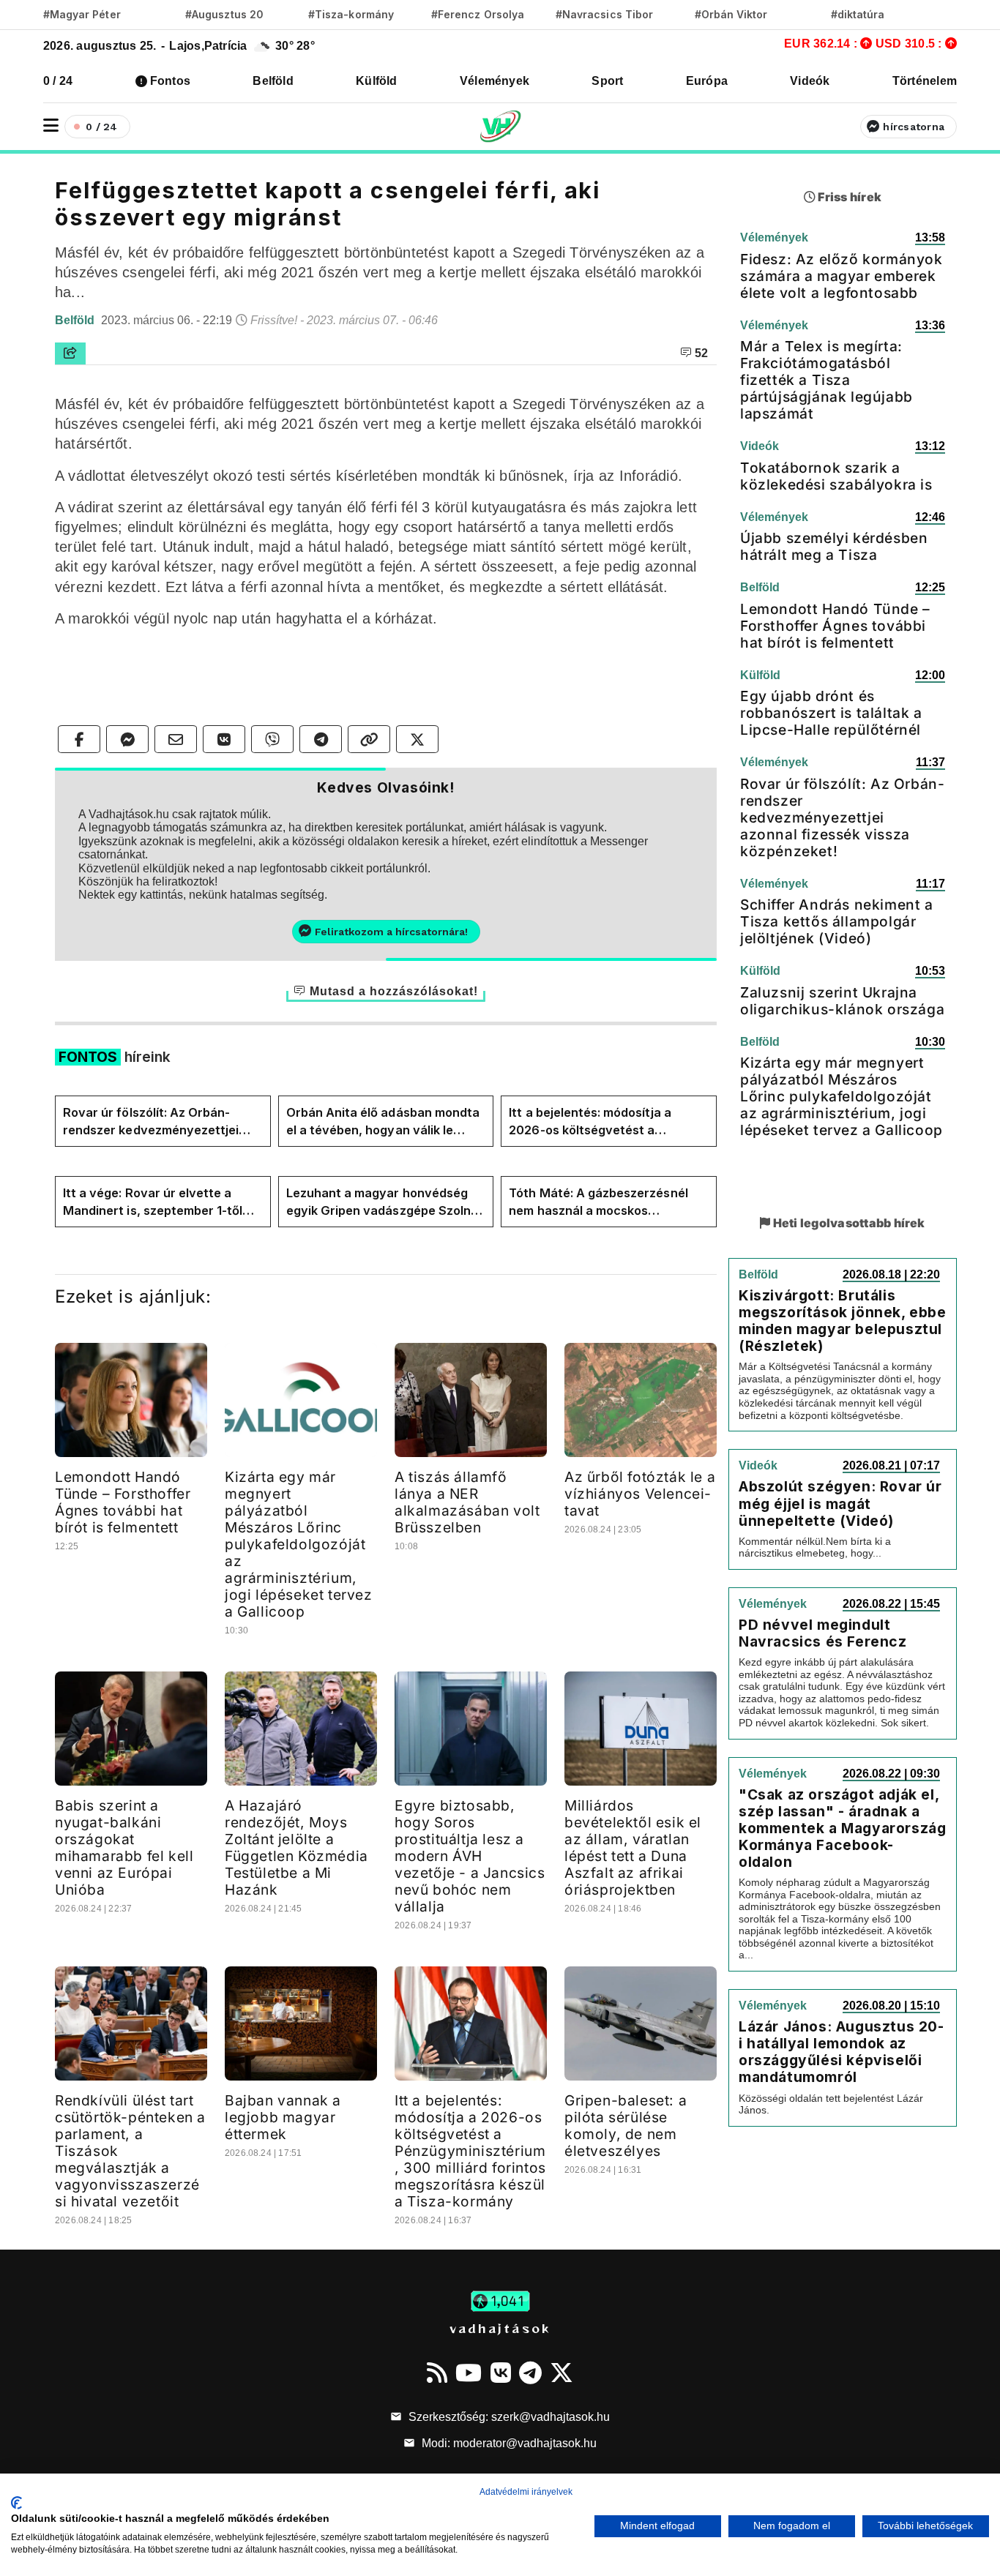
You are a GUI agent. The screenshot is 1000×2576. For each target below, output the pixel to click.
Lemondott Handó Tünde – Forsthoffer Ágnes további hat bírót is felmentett (123, 1502)
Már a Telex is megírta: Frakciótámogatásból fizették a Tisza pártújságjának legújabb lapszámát (827, 380)
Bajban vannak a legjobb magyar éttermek (283, 2117)
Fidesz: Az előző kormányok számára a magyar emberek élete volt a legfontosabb (842, 276)
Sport (607, 81)
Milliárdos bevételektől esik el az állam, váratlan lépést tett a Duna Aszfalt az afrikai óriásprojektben (633, 1847)
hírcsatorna (914, 127)
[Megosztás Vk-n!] (224, 739)
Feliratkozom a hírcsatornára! (391, 932)
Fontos (170, 81)
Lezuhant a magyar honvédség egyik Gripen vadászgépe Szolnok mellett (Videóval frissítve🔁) (386, 1202)
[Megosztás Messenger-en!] (127, 739)
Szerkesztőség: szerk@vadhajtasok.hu (508, 2417)
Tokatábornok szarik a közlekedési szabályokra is (836, 476)
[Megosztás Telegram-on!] (321, 739)
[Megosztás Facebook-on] (79, 739)
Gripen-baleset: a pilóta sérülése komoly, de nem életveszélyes (626, 2126)
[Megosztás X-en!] (417, 739)
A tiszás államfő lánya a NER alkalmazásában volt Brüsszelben (467, 1502)
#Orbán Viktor (731, 14)
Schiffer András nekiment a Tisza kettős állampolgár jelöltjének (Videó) (837, 921)
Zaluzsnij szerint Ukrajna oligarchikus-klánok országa (842, 1001)
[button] (51, 126)
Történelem (925, 81)
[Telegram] (530, 2373)
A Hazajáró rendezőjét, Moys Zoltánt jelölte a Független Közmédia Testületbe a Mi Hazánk (296, 1847)
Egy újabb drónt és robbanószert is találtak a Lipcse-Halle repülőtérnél (831, 713)
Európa (707, 81)
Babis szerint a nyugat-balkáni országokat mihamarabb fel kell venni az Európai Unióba (124, 1847)
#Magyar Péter (82, 14)
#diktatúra (858, 14)
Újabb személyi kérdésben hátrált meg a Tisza (834, 546)
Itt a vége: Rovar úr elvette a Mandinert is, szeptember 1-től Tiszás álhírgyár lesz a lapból (153, 1202)
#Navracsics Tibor (604, 14)
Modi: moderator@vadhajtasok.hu (508, 2443)
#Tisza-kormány (351, 14)
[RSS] (437, 2373)
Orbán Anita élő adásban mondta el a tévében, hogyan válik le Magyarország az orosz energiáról (383, 1122)
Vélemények (495, 81)
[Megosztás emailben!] (176, 739)
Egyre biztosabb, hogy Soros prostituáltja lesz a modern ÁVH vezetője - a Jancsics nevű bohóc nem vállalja (470, 1856)
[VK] (501, 2373)
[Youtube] (469, 2373)
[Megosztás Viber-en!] (272, 739)
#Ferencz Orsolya (478, 14)
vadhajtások (500, 2328)
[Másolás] (369, 739)
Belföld (273, 81)
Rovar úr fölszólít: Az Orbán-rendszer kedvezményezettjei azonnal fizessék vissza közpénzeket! (151, 1122)
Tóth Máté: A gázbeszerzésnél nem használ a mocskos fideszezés (598, 1202)
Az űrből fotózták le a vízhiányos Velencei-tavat (640, 1494)
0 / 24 (58, 81)
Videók (810, 81)
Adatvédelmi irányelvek (526, 2492)
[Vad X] (561, 2373)
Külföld (377, 81)
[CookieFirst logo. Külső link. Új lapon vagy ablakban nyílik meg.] (16, 2503)
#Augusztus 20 (224, 14)
